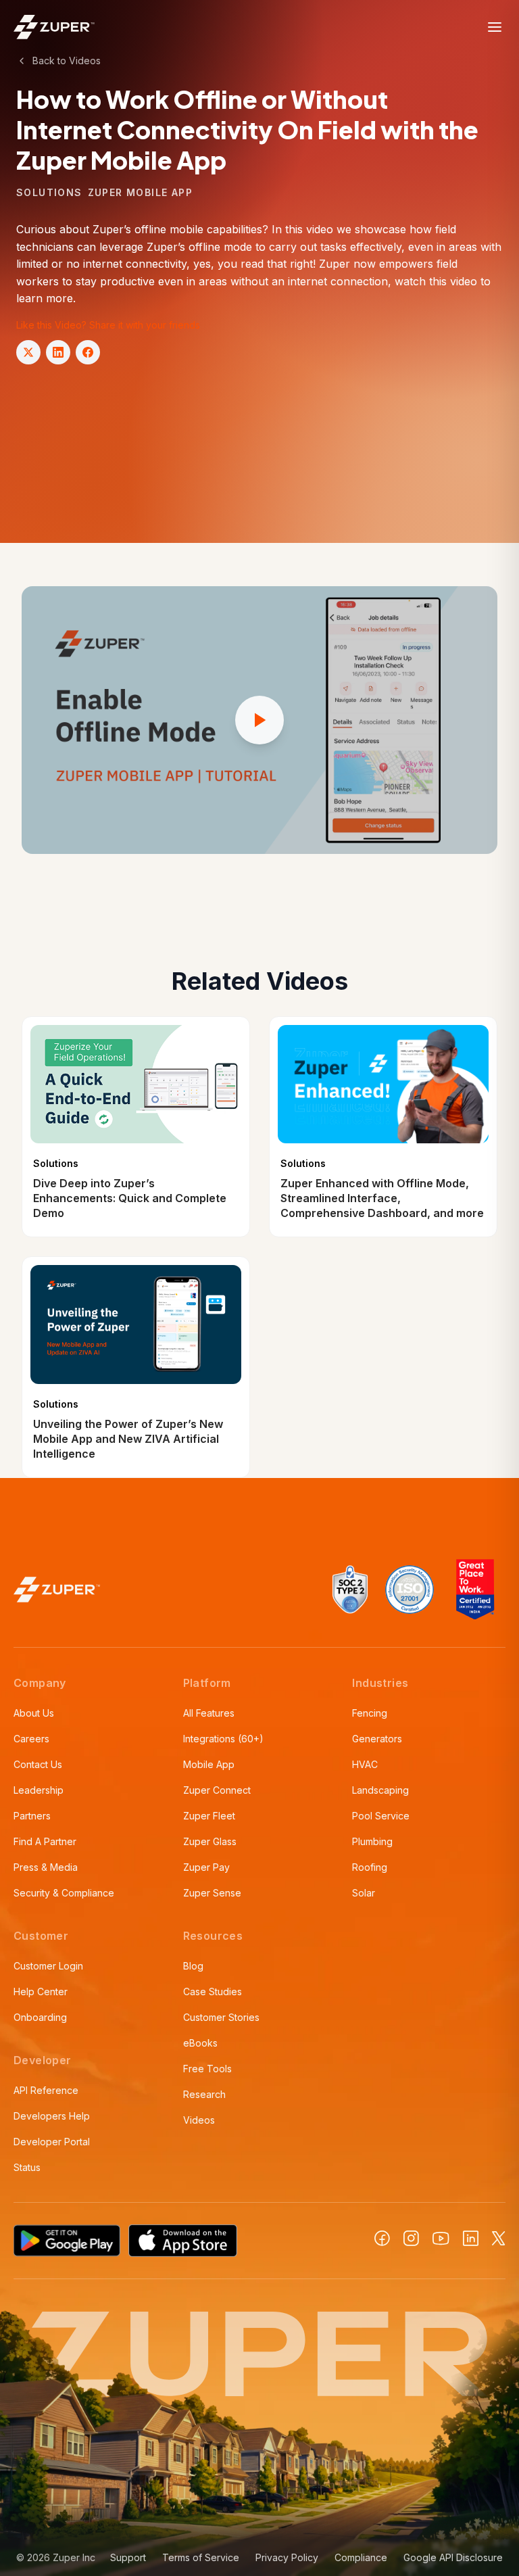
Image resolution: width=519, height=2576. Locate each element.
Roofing (370, 1867)
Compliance (361, 2557)
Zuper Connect (217, 1790)
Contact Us (38, 1764)
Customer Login (48, 1966)
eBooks (200, 2043)
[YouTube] (441, 2239)
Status (27, 2167)
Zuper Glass (210, 1841)
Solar (364, 1893)
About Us (34, 1713)
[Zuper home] (54, 27)
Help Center (41, 1991)
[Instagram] (411, 2238)
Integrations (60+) (223, 1739)
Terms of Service (201, 2557)
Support (128, 2557)
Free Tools (207, 2069)
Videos (199, 2120)
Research (204, 2094)
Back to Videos (67, 61)
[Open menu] (495, 27)
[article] (136, 1127)
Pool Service (381, 1816)
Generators (377, 1739)
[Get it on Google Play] (67, 2241)
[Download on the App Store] (183, 2241)
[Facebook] (382, 2238)
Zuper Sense (212, 1893)
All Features (209, 1713)
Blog (193, 1966)
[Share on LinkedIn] (58, 352)
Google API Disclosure (453, 2557)
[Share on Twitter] (28, 352)
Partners (32, 1816)
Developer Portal (52, 2142)
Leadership (39, 1790)
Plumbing (372, 1841)
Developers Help (52, 2116)
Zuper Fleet (209, 1816)
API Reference (46, 2090)
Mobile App (209, 1764)
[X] (499, 2238)
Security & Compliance (64, 1893)
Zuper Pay (206, 1867)
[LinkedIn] (471, 2238)
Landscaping (380, 1790)
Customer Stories (221, 2017)
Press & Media (46, 1867)
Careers (31, 1739)
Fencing (370, 1713)
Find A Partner (45, 1841)
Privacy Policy (287, 2557)
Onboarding (40, 2017)
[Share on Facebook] (88, 352)
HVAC (365, 1764)
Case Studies (213, 1991)
